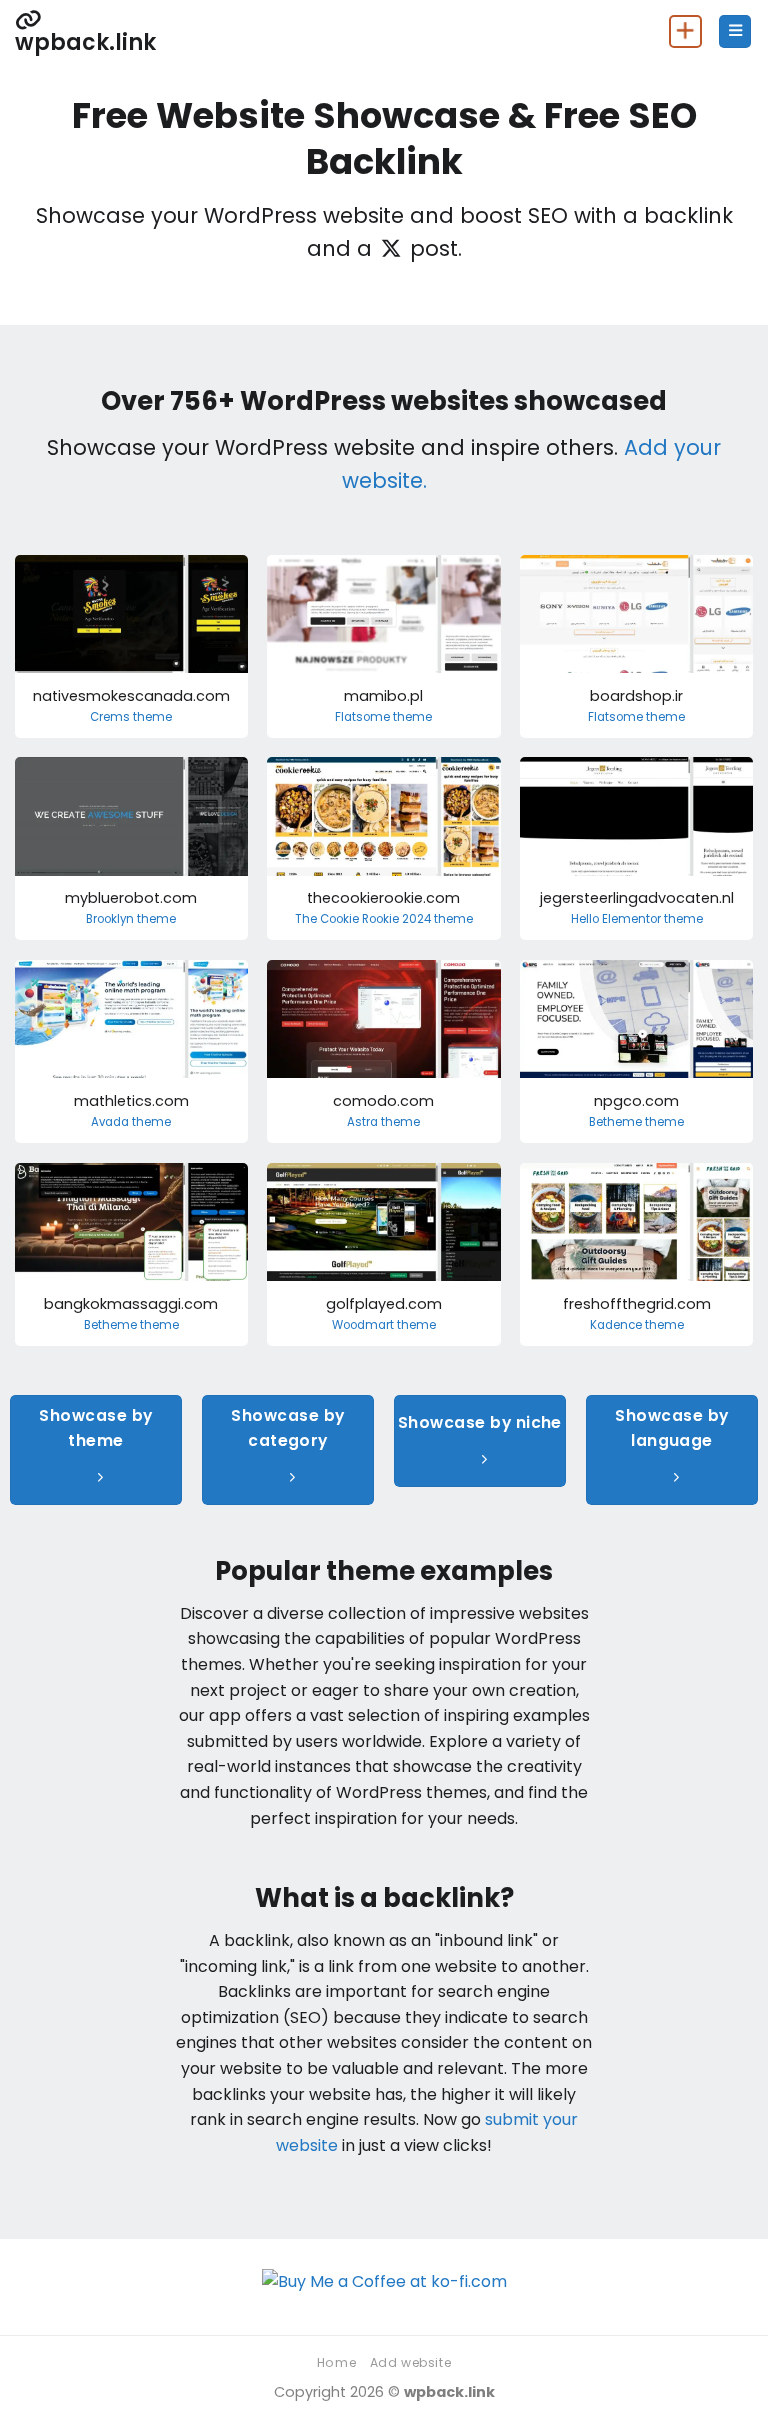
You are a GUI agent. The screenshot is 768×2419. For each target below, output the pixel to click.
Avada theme (131, 1122)
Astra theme (383, 1122)
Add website (411, 2362)
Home (336, 2362)
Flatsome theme (383, 717)
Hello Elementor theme (637, 919)
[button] (735, 31)
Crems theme (131, 717)
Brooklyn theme (131, 919)
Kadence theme (637, 1325)
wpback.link (85, 40)
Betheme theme (636, 1122)
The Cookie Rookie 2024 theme (384, 919)
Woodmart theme (384, 1325)
